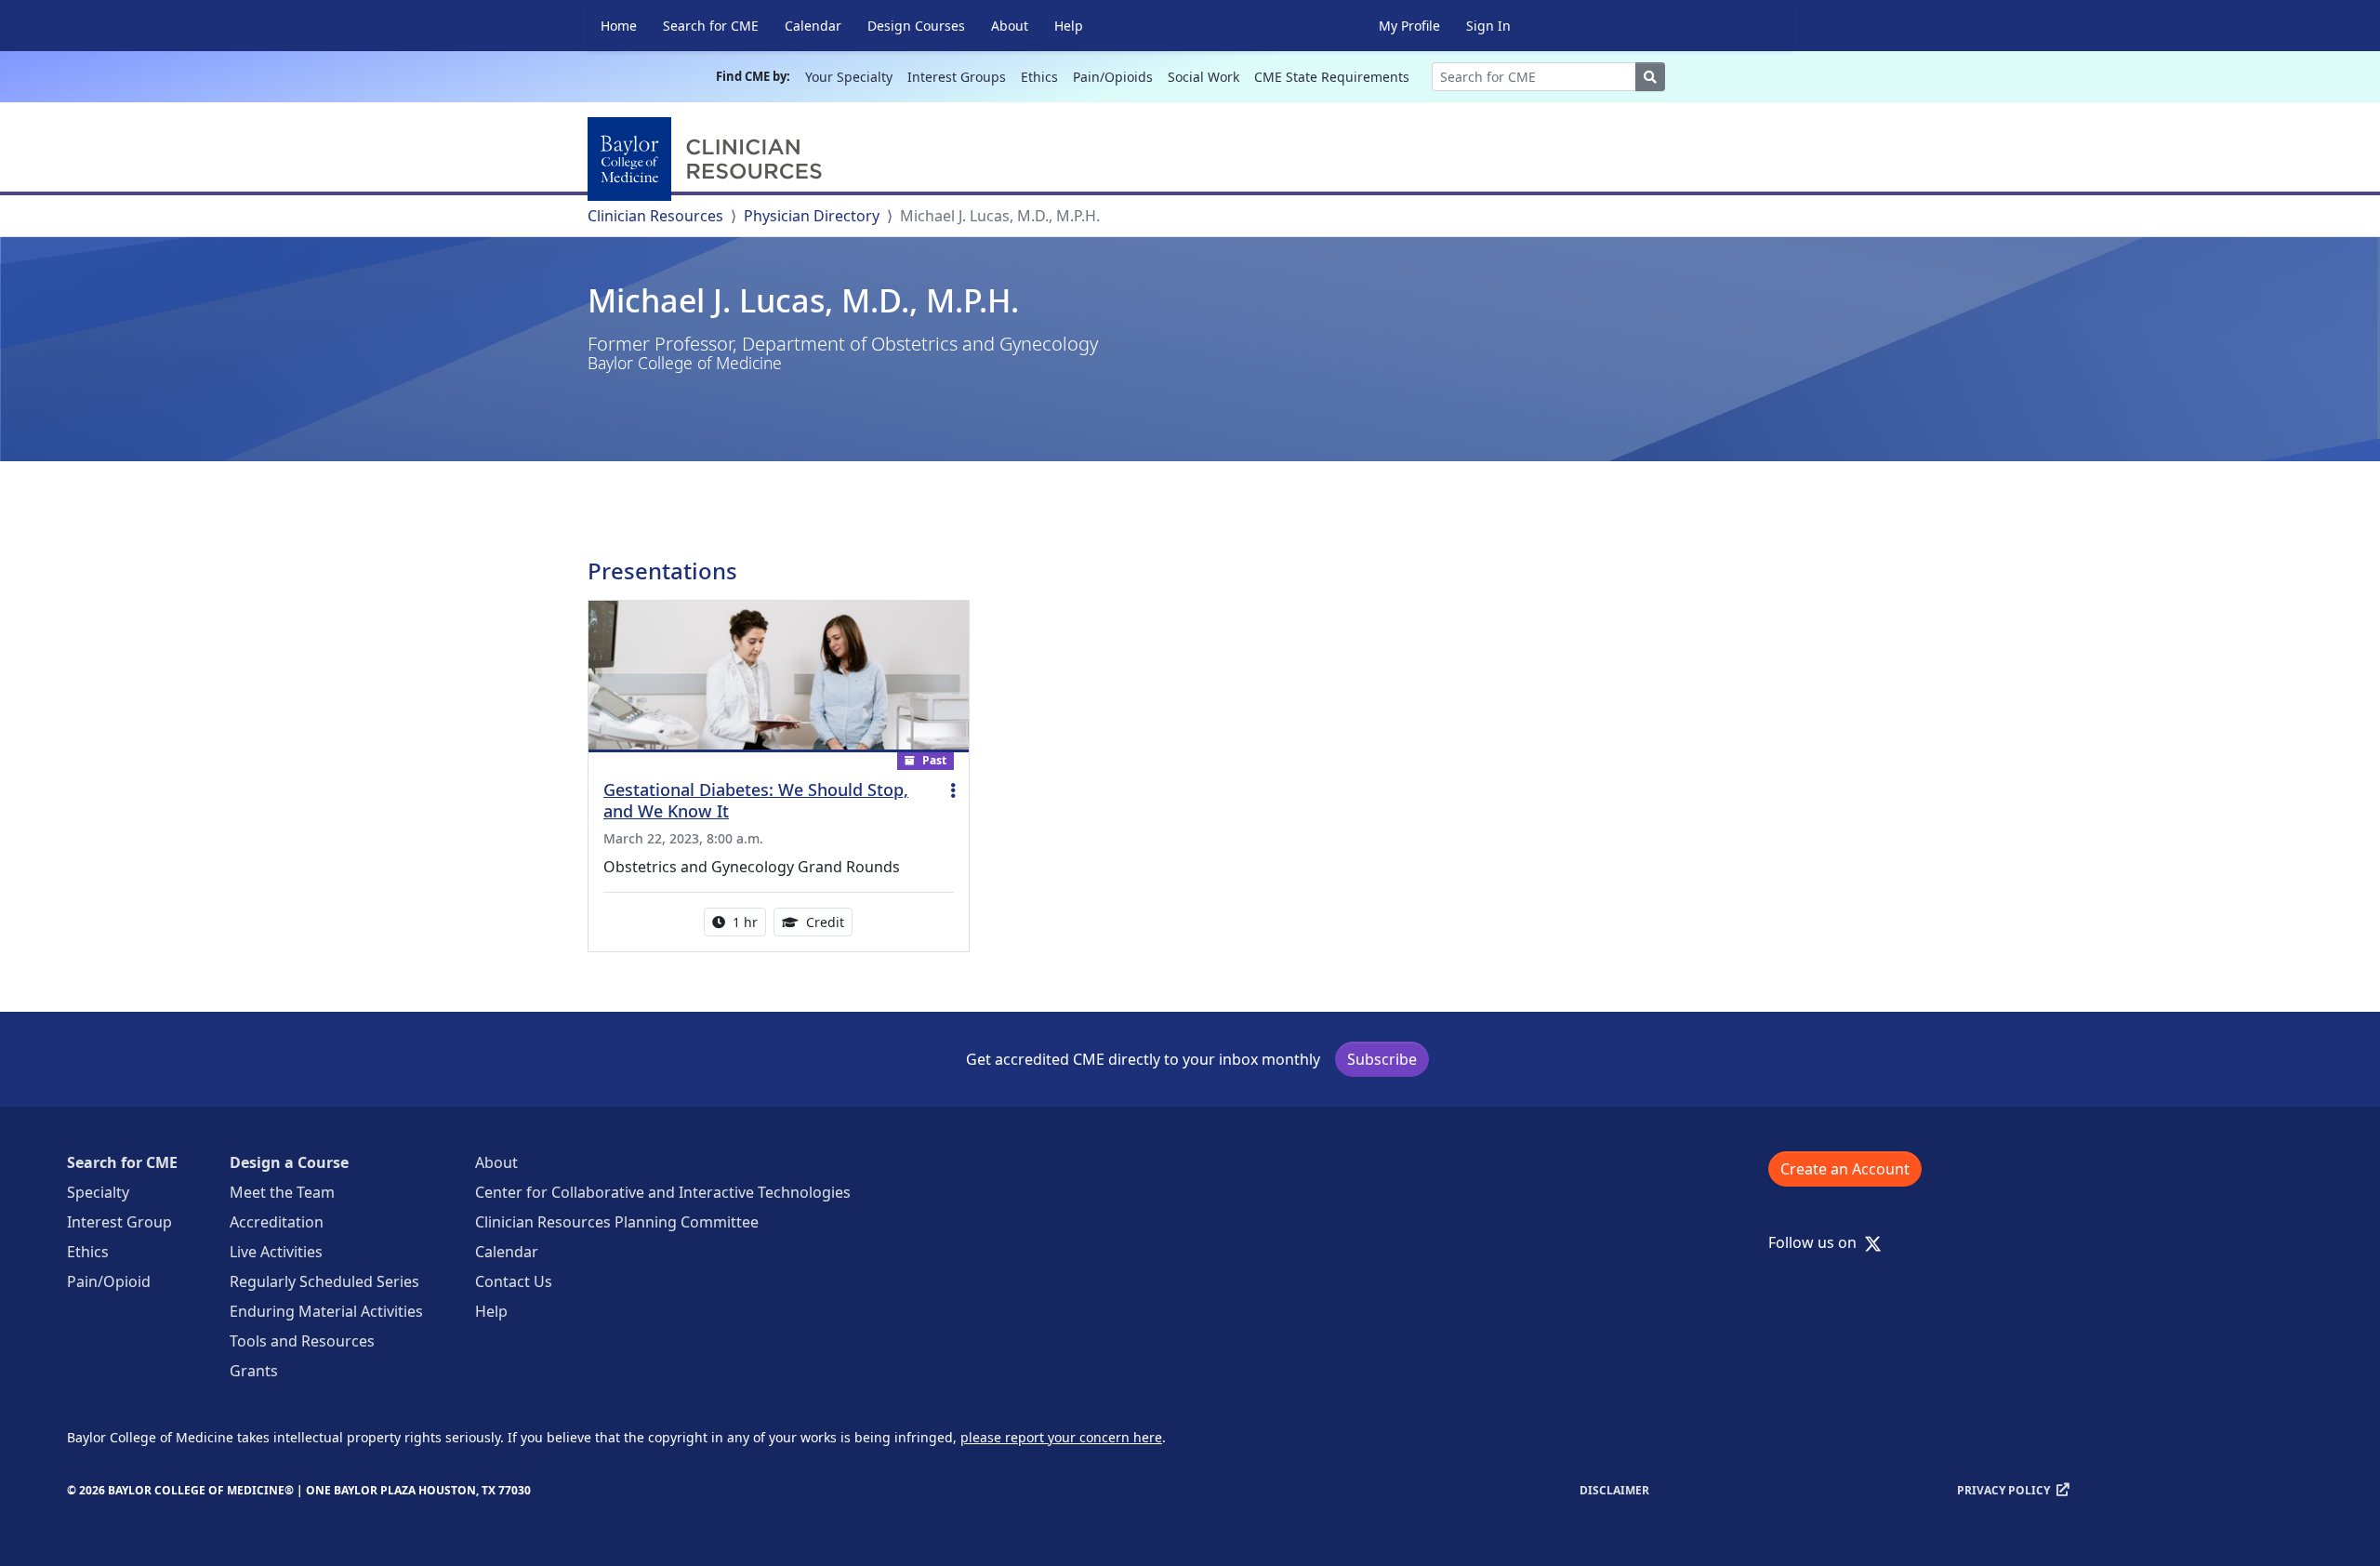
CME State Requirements (1332, 77)
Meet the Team (282, 1192)
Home (619, 26)
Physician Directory (812, 216)
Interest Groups (957, 77)
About (1010, 26)
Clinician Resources (655, 216)
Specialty (98, 1192)
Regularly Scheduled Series (324, 1281)
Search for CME (711, 26)
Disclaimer (1614, 1490)
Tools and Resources (302, 1341)
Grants (254, 1371)
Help (1069, 26)
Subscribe (1382, 1059)
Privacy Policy (2003, 1490)
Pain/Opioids (1113, 77)
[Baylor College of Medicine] (708, 159)
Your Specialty (849, 77)
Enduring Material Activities (326, 1311)
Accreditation (277, 1222)
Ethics (1039, 77)
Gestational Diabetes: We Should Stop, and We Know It (756, 801)
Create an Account (1845, 1169)
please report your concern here (1061, 1437)
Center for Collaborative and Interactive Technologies (663, 1192)
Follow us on (1818, 1242)
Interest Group (119, 1222)
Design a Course (289, 1162)
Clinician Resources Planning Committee (617, 1222)
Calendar (813, 26)
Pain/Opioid (109, 1281)
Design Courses (916, 26)
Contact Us (514, 1281)
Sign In (1488, 26)
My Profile (1409, 26)
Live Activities (276, 1252)
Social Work (1203, 77)
